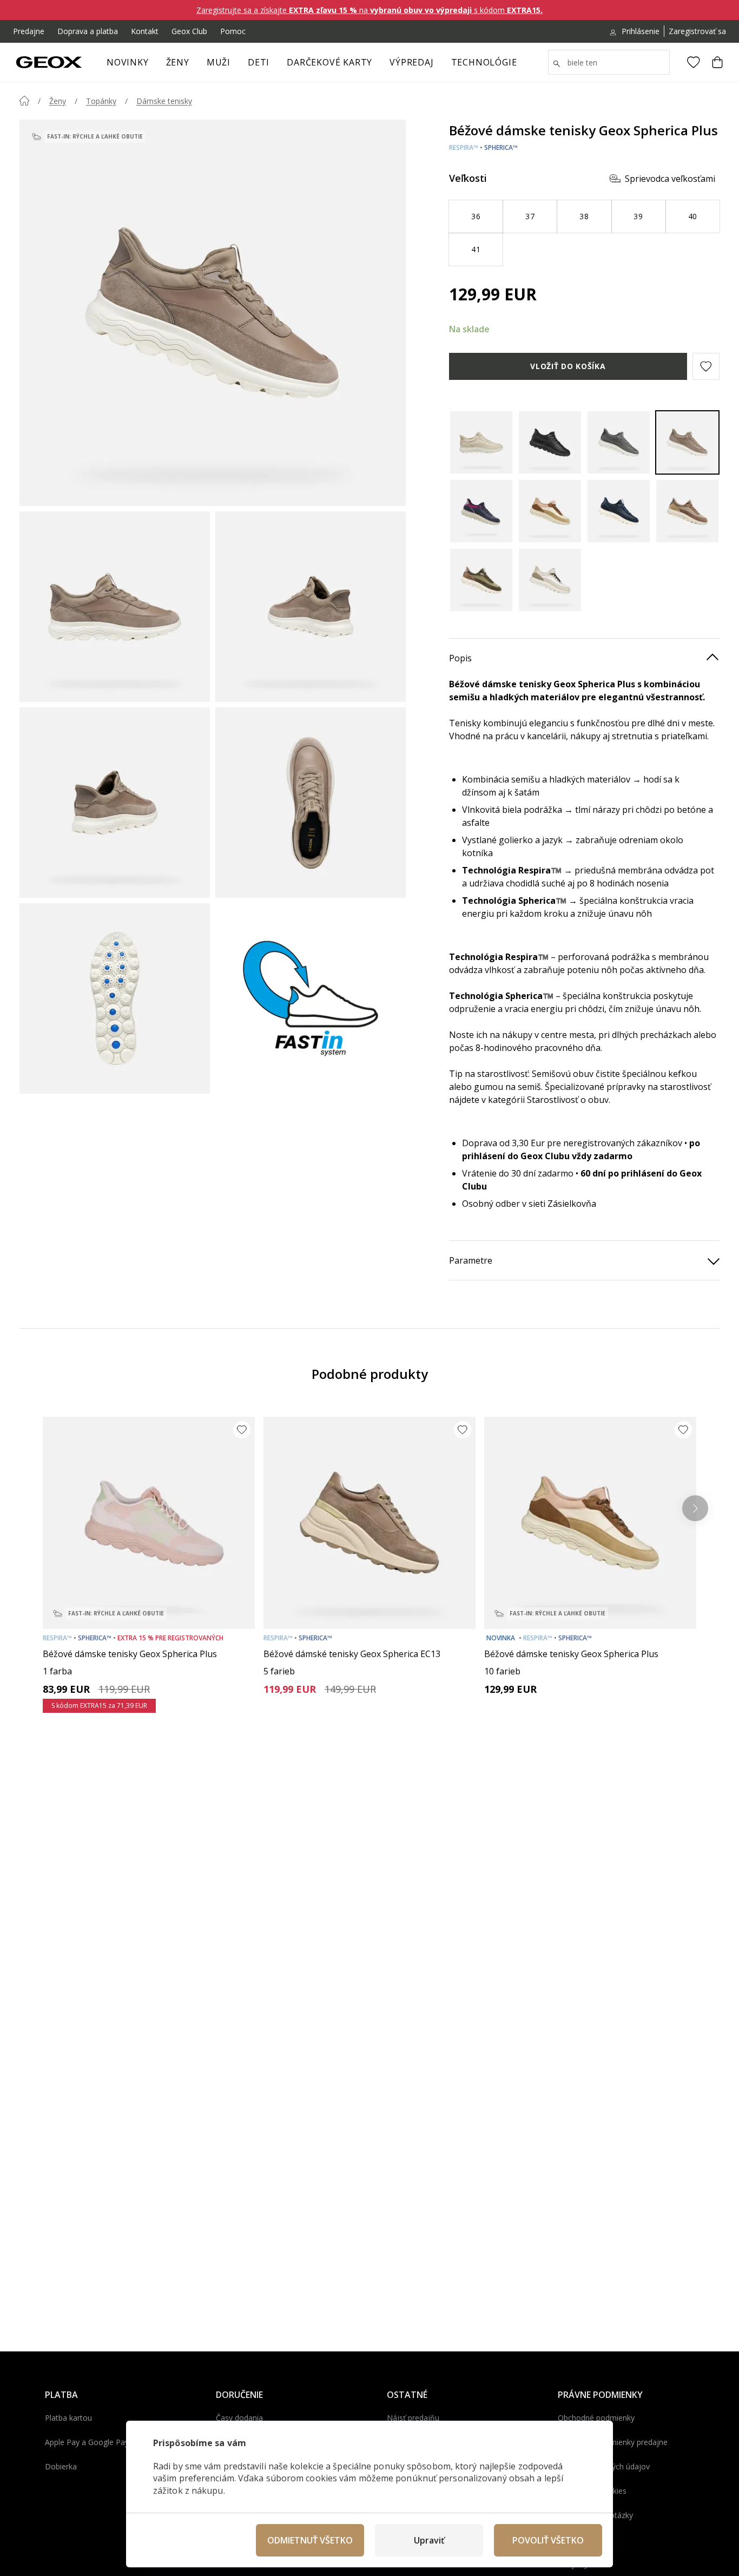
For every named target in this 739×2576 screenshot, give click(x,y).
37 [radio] (530, 216)
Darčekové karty (329, 62)
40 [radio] (693, 216)
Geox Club (189, 31)
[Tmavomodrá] (481, 511)
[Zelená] (481, 580)
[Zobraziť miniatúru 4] (311, 803)
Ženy (178, 62)
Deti (259, 62)
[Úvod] (24, 101)
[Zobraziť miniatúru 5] (115, 998)
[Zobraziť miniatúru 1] (115, 607)
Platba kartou (68, 2418)
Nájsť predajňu (413, 2418)
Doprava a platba (88, 31)
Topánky (101, 101)
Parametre (471, 1260)
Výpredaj (411, 62)
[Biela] (550, 580)
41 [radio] (476, 249)
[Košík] (717, 62)
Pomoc (233, 31)
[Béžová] (687, 442)
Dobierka (61, 2466)
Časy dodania (239, 2418)
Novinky (128, 62)
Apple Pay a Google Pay (87, 2442)
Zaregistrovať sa (697, 31)
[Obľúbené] (694, 62)
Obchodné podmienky (596, 2418)
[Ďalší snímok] (695, 1508)
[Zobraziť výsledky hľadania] (557, 64)
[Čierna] (550, 442)
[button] (706, 366)
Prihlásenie (641, 31)
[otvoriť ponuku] (195, 65)
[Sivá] (619, 442)
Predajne (29, 31)
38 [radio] (584, 216)
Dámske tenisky (164, 101)
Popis (460, 658)
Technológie (484, 62)
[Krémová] (481, 442)
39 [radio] (638, 216)
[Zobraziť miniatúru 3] (115, 803)
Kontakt (145, 31)
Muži (219, 62)
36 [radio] (476, 216)
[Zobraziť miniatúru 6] (311, 998)
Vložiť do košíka (568, 366)
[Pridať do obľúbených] (242, 1430)
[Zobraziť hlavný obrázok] (213, 313)
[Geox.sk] (49, 62)
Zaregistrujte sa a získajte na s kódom (369, 10)
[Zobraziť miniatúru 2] (311, 607)
